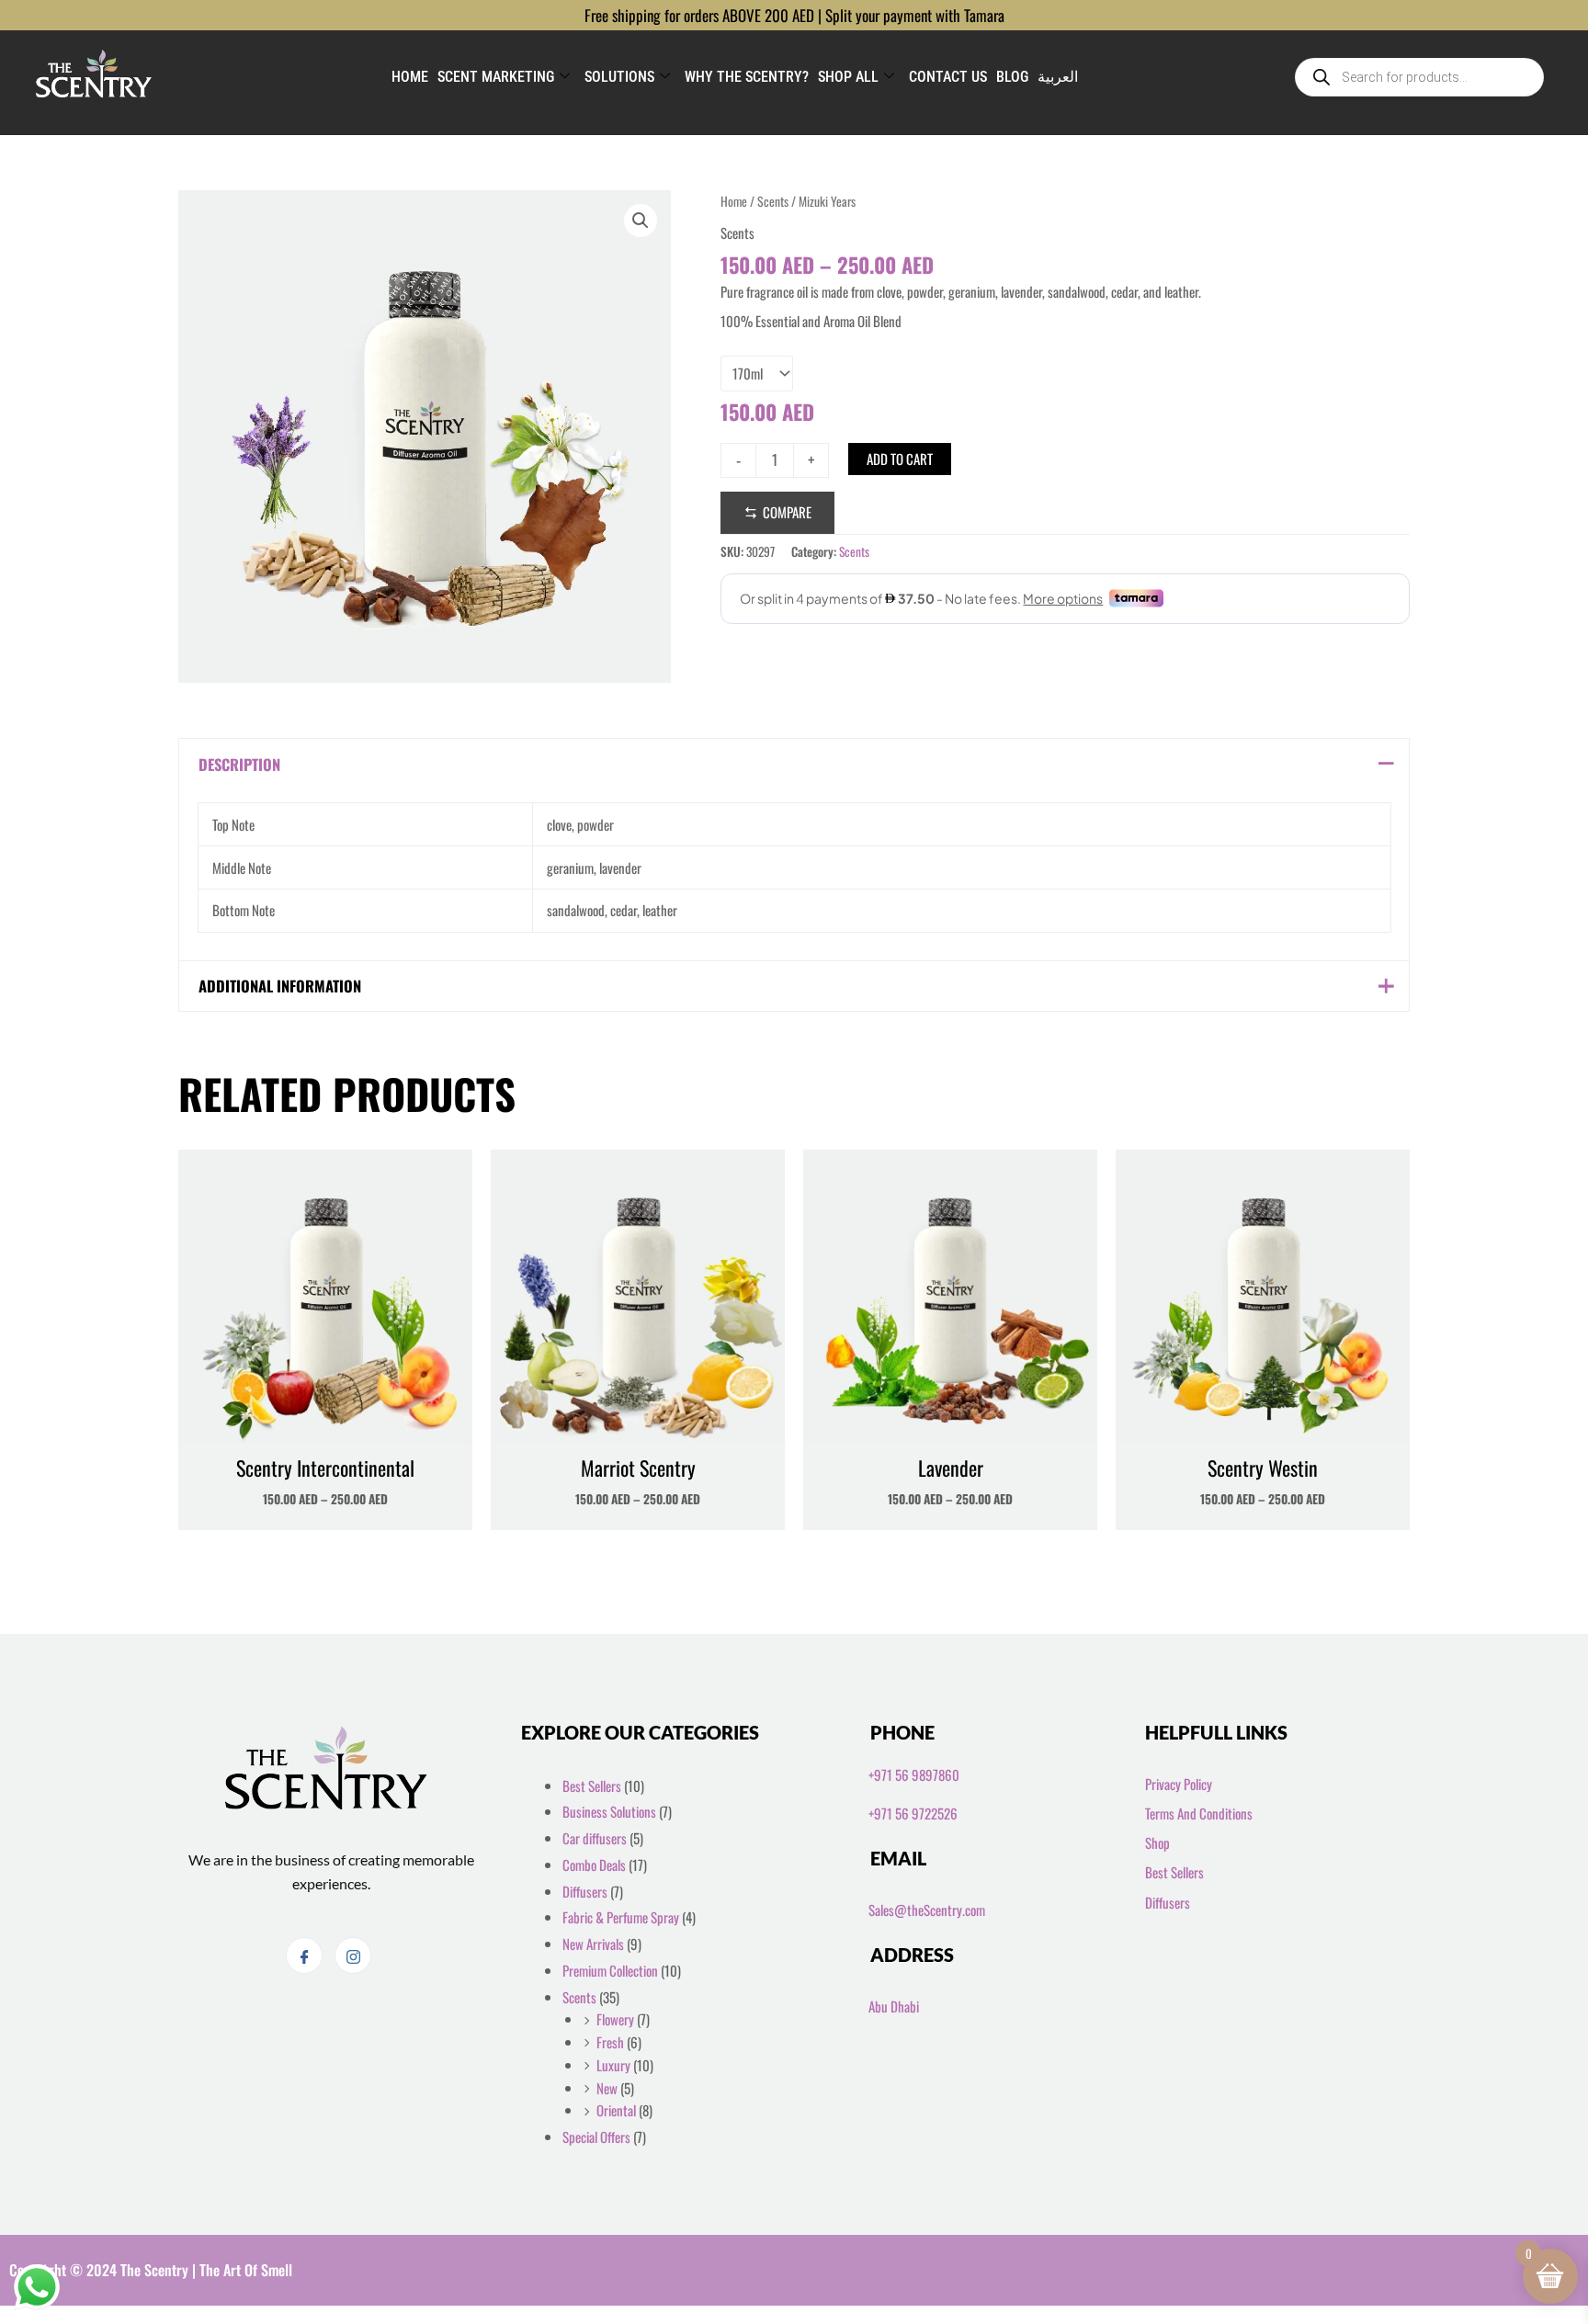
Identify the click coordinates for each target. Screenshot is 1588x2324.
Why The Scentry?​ (747, 77)
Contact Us (948, 77)
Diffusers (585, 1891)
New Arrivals (593, 1944)
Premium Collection (610, 1970)
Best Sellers (592, 1786)
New (607, 2088)
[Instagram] (353, 1956)
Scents (773, 201)
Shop (1157, 1842)
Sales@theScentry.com (927, 1910)
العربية (1058, 77)
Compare (787, 512)
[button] (641, 221)
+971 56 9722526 (913, 1813)
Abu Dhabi (894, 2006)
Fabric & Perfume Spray (621, 1917)
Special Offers (596, 2137)
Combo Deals (594, 1865)
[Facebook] (304, 1956)
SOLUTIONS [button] (619, 77)
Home (410, 77)
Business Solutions (609, 1811)
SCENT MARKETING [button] (496, 77)
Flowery (615, 2019)
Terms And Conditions (1199, 1813)
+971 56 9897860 (914, 1774)
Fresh (610, 2042)
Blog (1012, 77)
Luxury (613, 2065)
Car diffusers (595, 1838)
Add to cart (900, 459)
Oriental (616, 2110)
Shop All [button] (848, 77)
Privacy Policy (1179, 1784)
